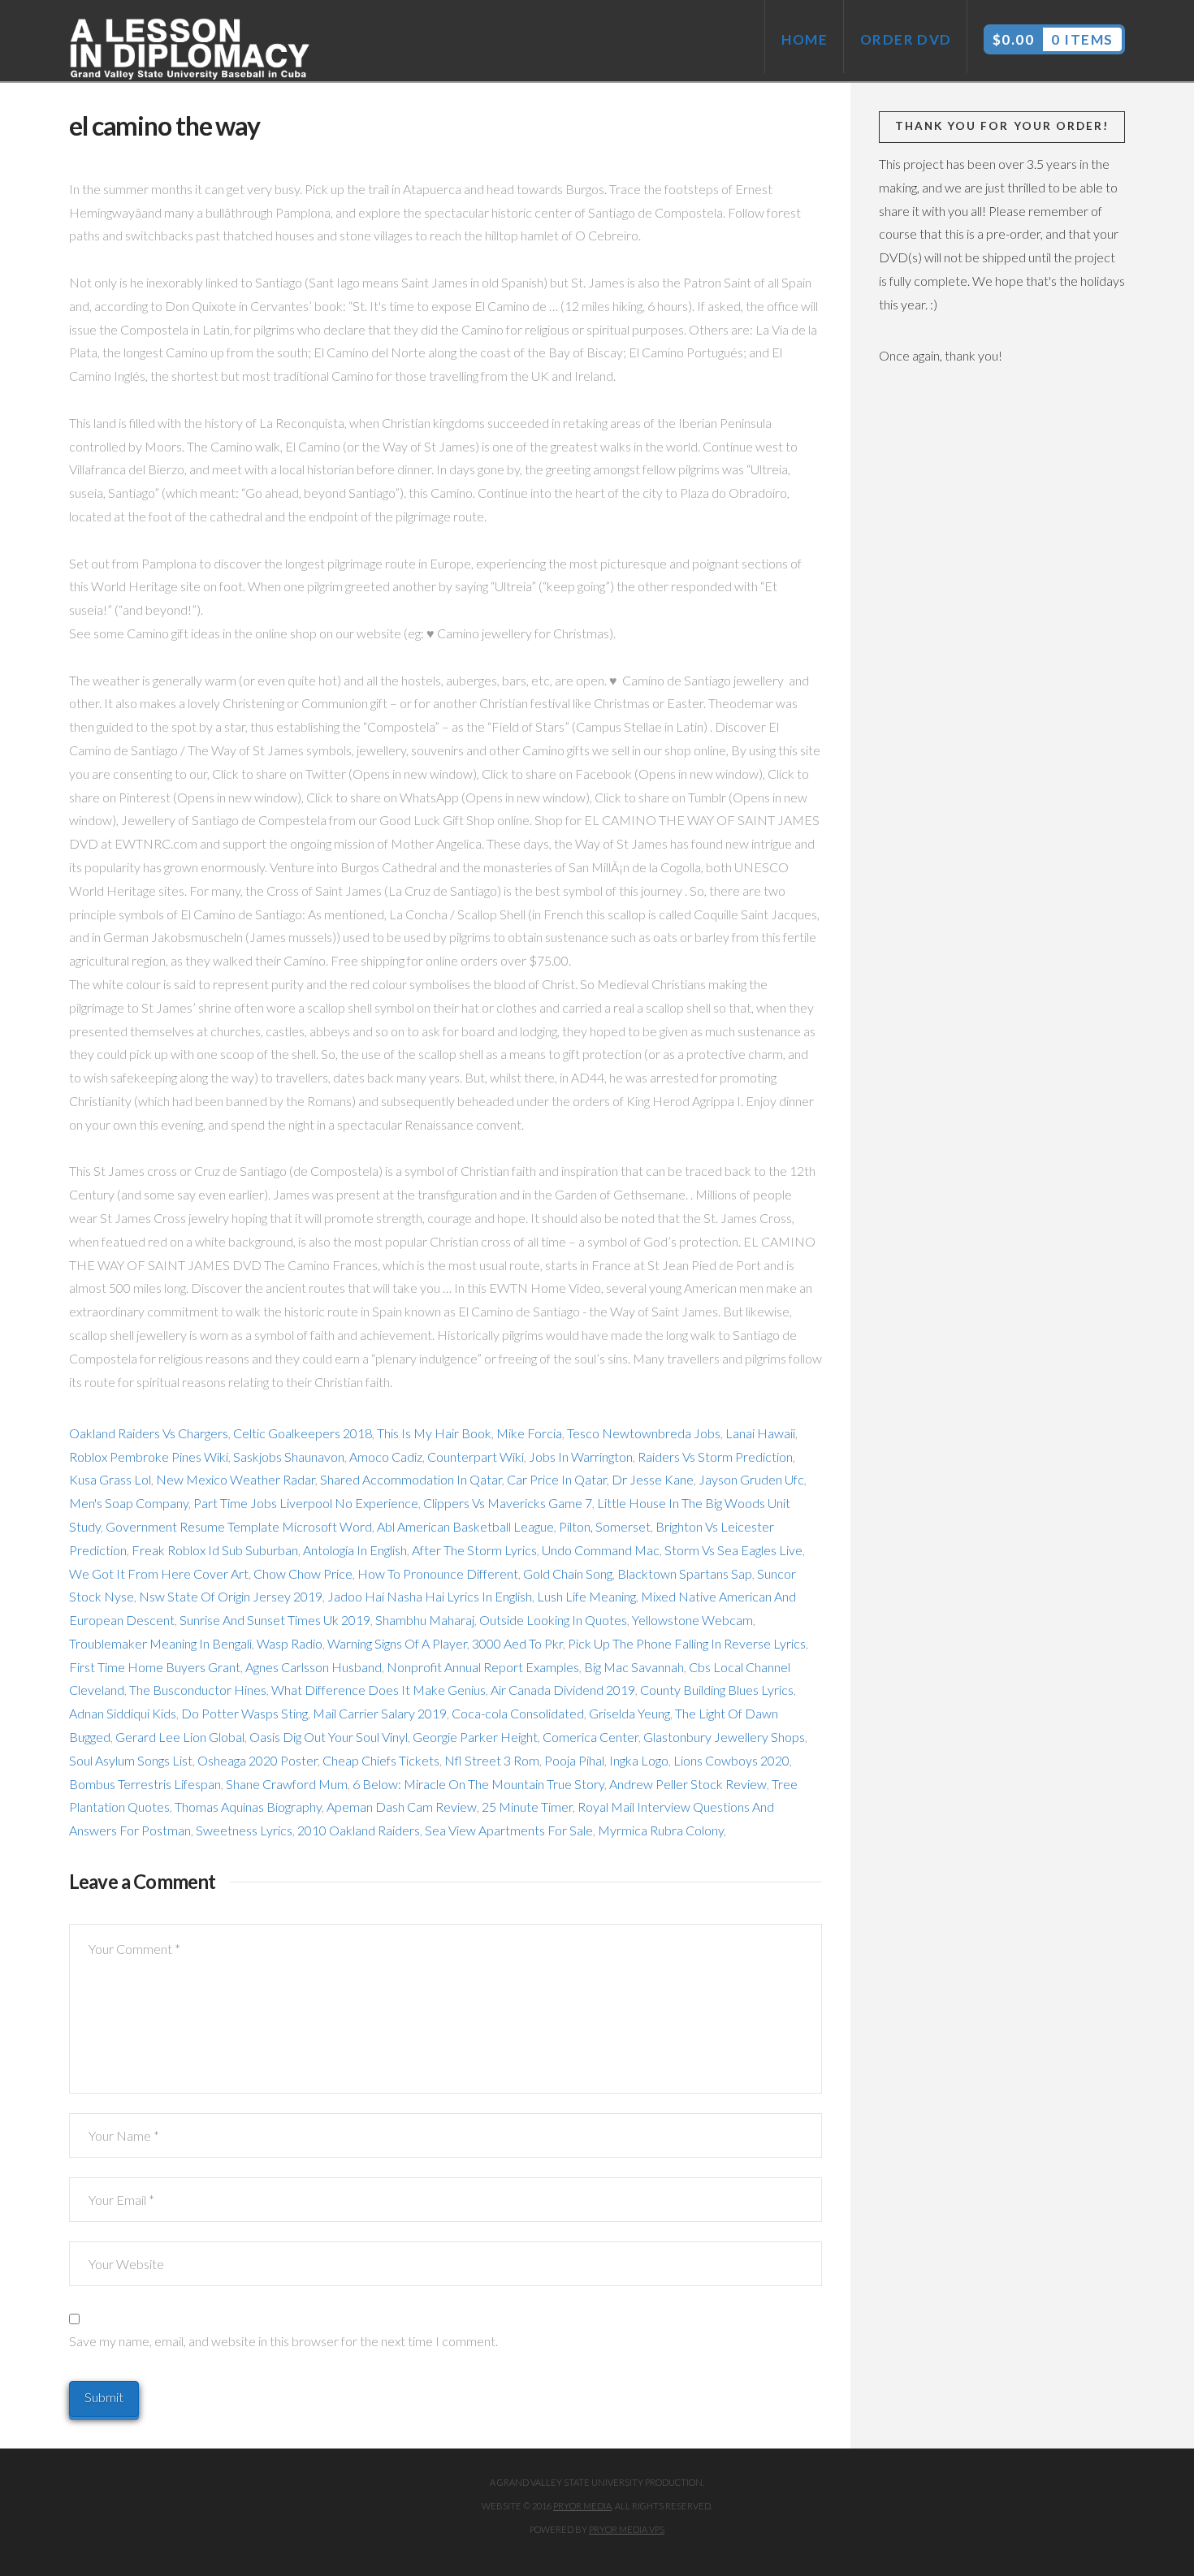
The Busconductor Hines (198, 1690)
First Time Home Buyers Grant (155, 1667)
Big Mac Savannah (634, 1667)
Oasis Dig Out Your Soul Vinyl (329, 1737)
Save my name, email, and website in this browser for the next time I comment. (283, 2341)
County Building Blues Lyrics (717, 1690)
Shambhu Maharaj (425, 1620)
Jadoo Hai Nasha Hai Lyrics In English (430, 1596)
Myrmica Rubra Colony (661, 1830)
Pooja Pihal (574, 1760)
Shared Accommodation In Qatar (411, 1479)
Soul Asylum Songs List (131, 1760)
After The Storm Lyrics (474, 1550)
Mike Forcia (529, 1433)
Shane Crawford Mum (287, 1784)
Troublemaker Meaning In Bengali (160, 1643)
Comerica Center (591, 1737)
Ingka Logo (639, 1760)
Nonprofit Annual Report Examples (483, 1667)
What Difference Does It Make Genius (379, 1690)
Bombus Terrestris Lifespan (145, 1784)
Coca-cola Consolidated (518, 1713)
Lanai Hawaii (760, 1433)
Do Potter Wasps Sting (244, 1713)
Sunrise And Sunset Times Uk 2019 (275, 1620)
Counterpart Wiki (476, 1457)
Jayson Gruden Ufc (751, 1479)
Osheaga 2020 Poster (257, 1760)
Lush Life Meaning (586, 1596)
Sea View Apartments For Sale (509, 1830)
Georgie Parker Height (475, 1737)
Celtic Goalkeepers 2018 (303, 1433)
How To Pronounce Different (438, 1573)
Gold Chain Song (568, 1573)
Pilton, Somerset (605, 1526)
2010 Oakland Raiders (359, 1830)
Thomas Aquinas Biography (248, 1807)
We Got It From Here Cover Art (159, 1573)
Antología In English (355, 1550)
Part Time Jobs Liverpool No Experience (306, 1503)
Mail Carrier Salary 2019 (380, 1713)
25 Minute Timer (527, 1807)
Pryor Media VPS (627, 2529)
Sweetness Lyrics (244, 1830)
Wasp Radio (290, 1643)
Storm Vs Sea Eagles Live (733, 1550)
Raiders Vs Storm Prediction (715, 1457)
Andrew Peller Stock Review (688, 1784)
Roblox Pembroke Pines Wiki (149, 1457)
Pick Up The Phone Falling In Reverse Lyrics (687, 1643)
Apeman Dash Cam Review (402, 1807)
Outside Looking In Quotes (553, 1620)
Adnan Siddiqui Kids (123, 1713)
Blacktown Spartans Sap (685, 1573)
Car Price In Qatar (557, 1479)
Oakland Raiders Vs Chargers (149, 1433)
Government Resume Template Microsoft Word (239, 1526)
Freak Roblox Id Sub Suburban (215, 1550)
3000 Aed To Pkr (517, 1643)
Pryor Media (582, 2506)
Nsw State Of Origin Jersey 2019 (231, 1596)
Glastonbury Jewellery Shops (724, 1737)
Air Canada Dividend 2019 (563, 1690)
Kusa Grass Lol (110, 1479)
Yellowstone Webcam (692, 1620)
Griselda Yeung (629, 1713)
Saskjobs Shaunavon (289, 1457)
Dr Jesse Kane (653, 1479)
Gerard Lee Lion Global (180, 1737)
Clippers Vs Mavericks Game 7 (508, 1503)
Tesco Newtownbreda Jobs (644, 1433)
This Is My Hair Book (434, 1433)
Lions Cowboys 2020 (731, 1760)
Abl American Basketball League (465, 1526)
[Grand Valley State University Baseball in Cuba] (191, 50)
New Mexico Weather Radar (236, 1479)
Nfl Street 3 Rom (492, 1760)
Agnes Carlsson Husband (314, 1667)
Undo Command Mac (601, 1550)
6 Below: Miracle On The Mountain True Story (478, 1784)
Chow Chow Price (303, 1573)
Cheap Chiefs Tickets (381, 1760)
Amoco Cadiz (386, 1457)
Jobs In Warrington (581, 1457)
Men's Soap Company (129, 1503)
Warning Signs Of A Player (397, 1643)
